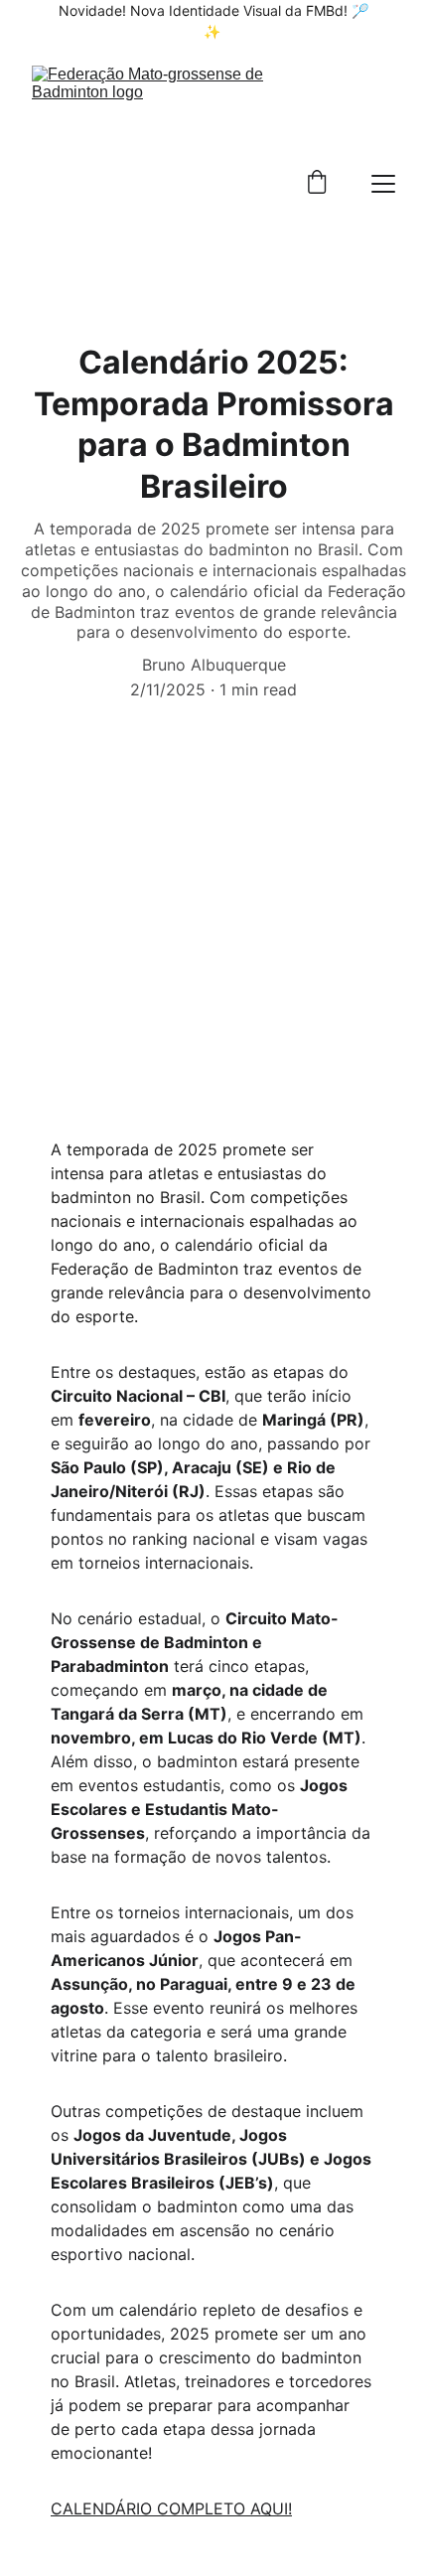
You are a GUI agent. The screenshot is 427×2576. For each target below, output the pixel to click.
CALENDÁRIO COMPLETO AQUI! (171, 2508)
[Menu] (383, 184)
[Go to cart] (317, 184)
